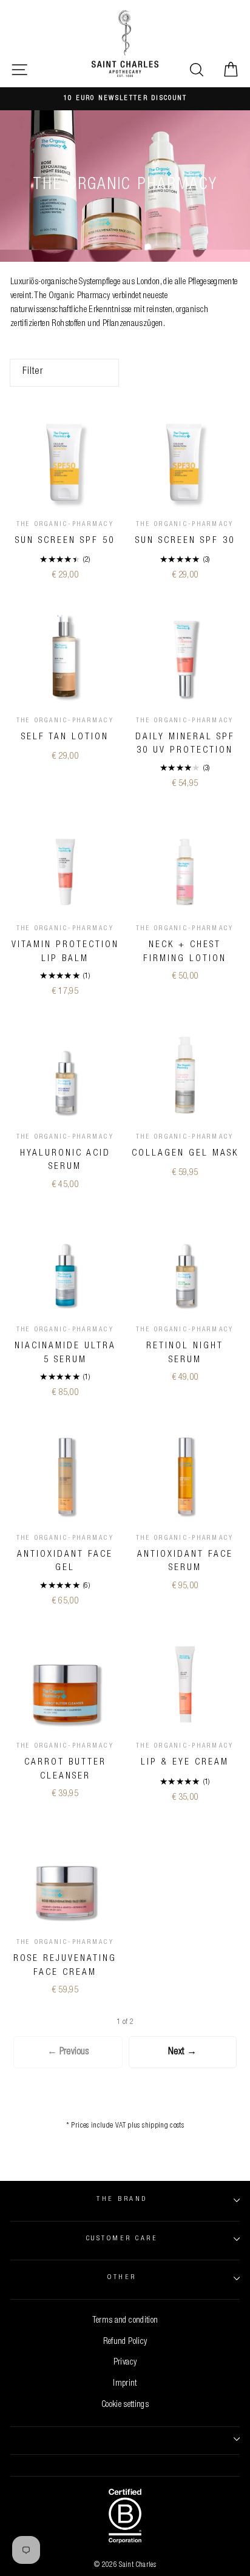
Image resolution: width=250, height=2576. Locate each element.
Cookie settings (125, 2405)
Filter (33, 372)
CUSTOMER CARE (122, 2239)
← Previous (68, 2052)
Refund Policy (125, 2342)
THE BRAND (122, 2199)
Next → (182, 2052)
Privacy (125, 2363)
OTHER (122, 2278)
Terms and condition (125, 2321)
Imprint (125, 2384)
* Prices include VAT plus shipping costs (125, 2126)
